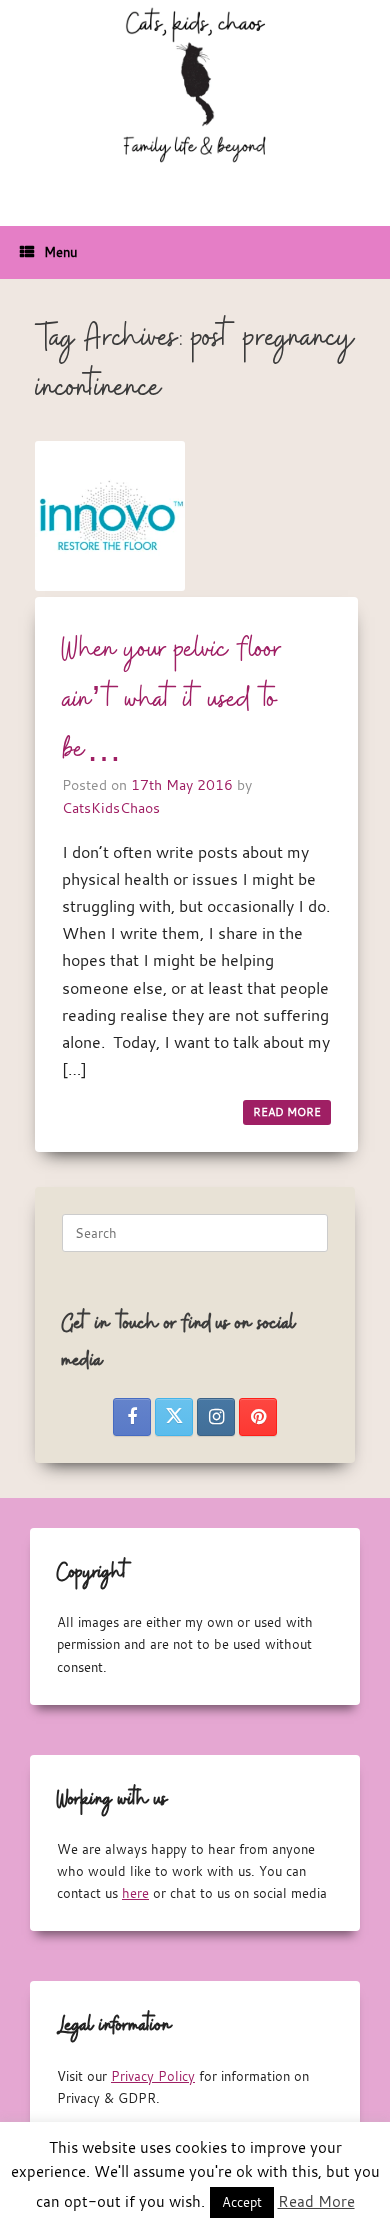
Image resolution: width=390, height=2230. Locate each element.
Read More (316, 2201)
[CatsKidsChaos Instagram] (216, 1417)
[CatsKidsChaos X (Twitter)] (174, 1417)
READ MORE (287, 1112)
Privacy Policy (153, 2076)
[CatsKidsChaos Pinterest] (258, 1417)
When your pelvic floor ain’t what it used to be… (171, 700)
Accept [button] (242, 2202)
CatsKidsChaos (111, 807)
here (135, 1893)
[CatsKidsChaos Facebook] (132, 1417)
